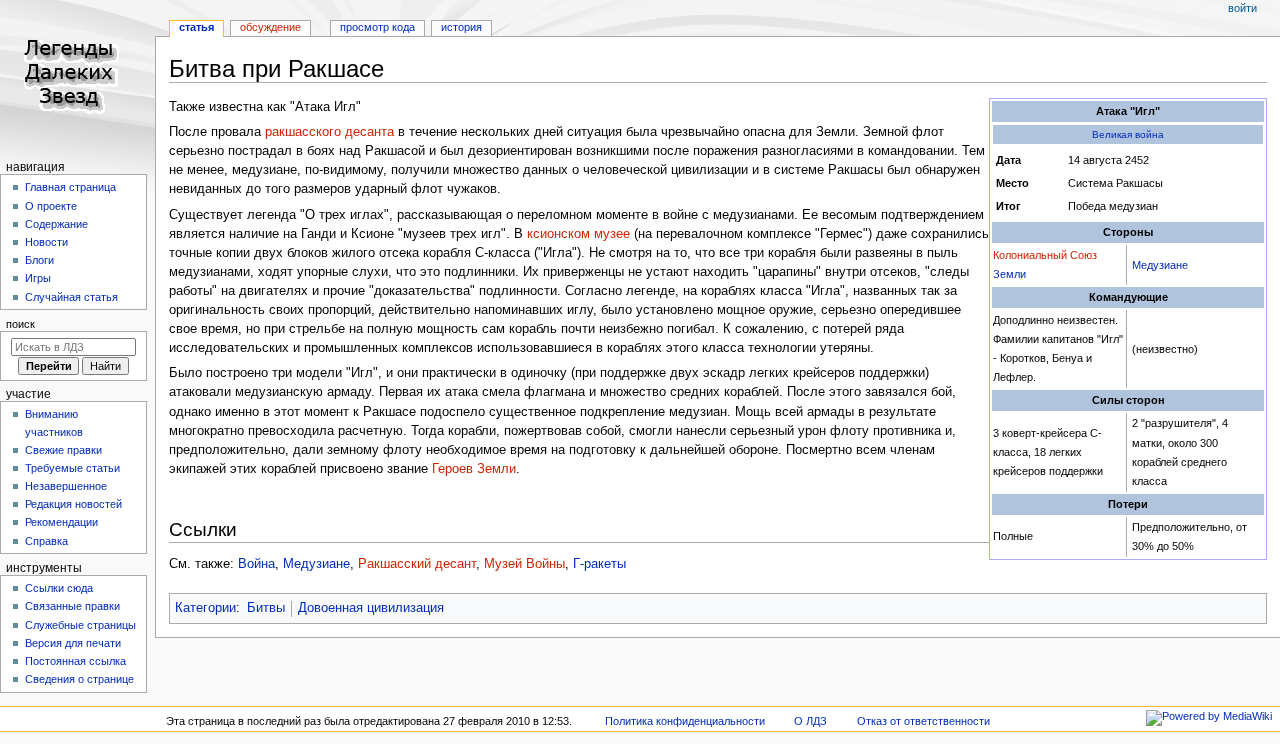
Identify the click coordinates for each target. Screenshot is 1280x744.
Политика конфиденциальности (685, 721)
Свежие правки (63, 450)
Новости (46, 242)
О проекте (51, 206)
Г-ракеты (599, 564)
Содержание (56, 224)
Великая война (1128, 134)
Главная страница (70, 187)
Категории (205, 608)
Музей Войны (524, 564)
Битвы (266, 608)
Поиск (20, 324)
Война (256, 564)
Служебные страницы (80, 625)
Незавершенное (66, 486)
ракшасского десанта (329, 132)
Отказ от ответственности (923, 721)
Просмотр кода (377, 27)
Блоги (39, 260)
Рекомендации (61, 522)
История (461, 27)
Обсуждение (270, 27)
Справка (46, 541)
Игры (38, 278)
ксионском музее (578, 234)
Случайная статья (71, 297)
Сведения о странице (79, 679)
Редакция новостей (73, 504)
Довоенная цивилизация (371, 608)
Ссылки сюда (59, 588)
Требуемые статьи (72, 468)
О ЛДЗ (810, 721)
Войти (1242, 8)
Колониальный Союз (1045, 255)
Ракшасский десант (417, 564)
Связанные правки (72, 606)
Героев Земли (474, 469)
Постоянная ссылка (75, 661)
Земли (1009, 274)
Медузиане (1160, 265)
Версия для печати (73, 643)
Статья (196, 27)
